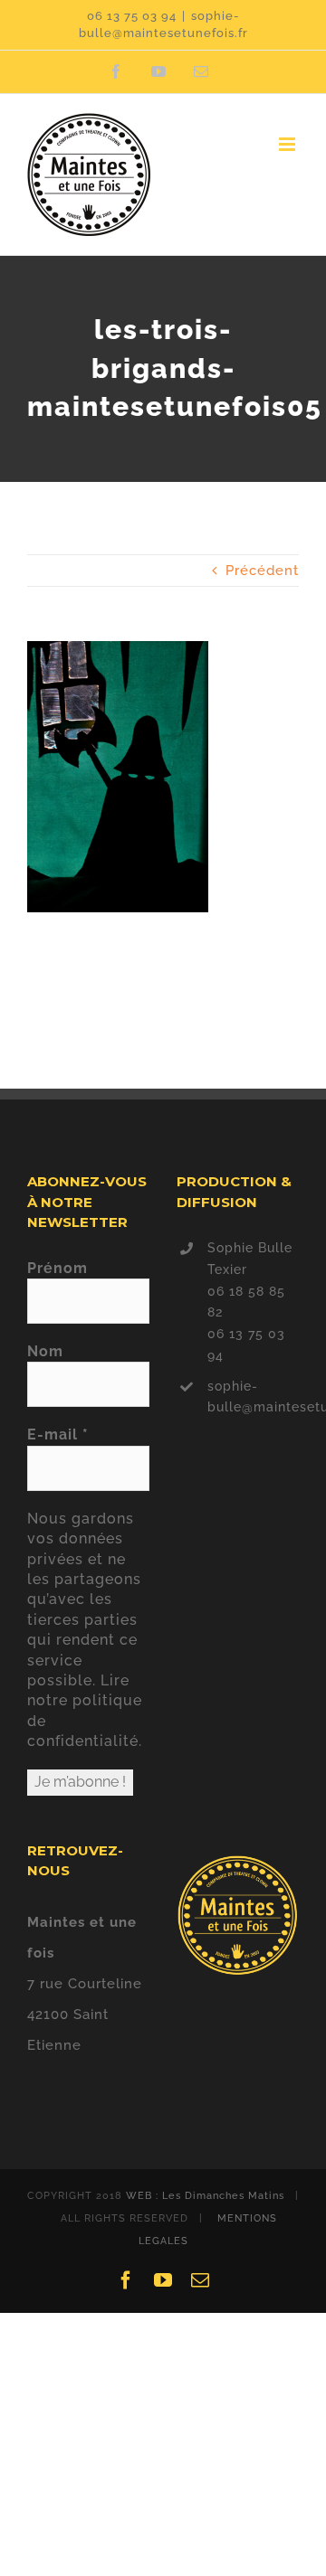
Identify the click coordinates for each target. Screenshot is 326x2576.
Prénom (58, 1268)
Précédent (262, 571)
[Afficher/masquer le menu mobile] (289, 144)
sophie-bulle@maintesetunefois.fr (253, 1397)
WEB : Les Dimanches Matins (205, 2196)
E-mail (58, 1434)
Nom (45, 1351)
